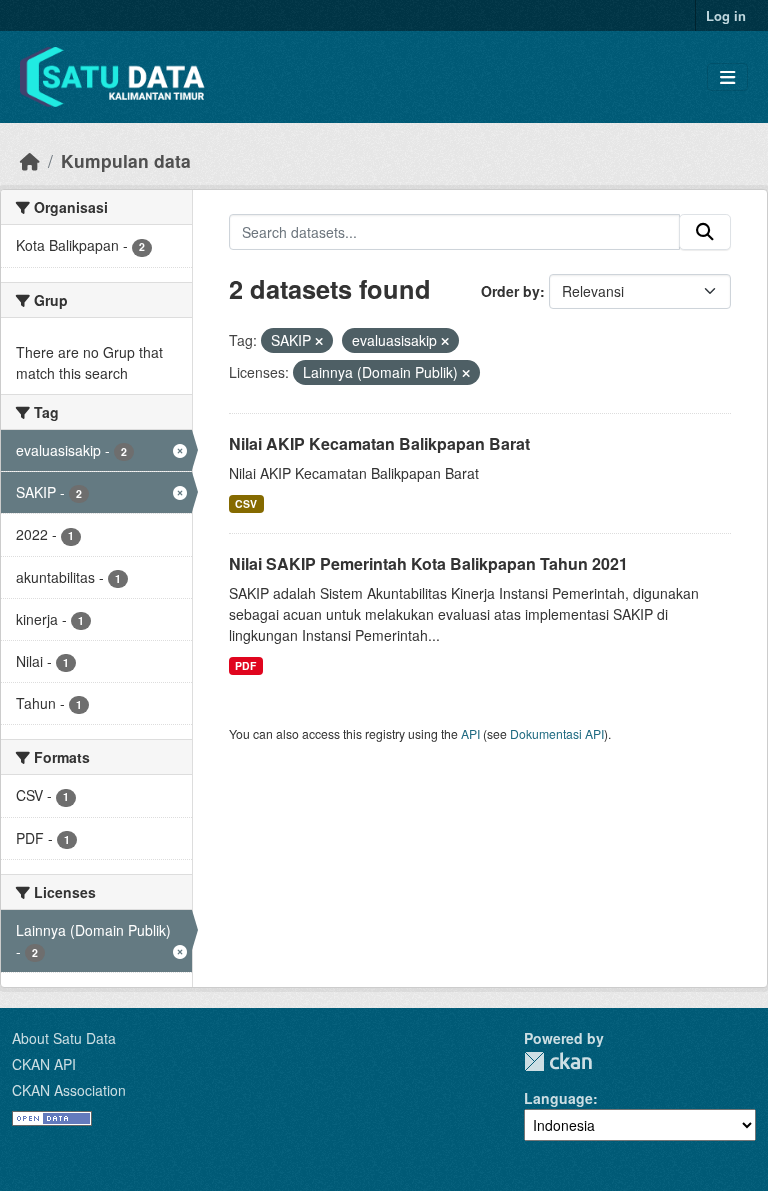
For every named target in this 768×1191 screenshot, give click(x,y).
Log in (726, 15)
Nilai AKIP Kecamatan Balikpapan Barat (379, 443)
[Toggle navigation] (727, 77)
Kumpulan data (126, 160)
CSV (246, 503)
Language (558, 1098)
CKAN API (44, 1064)
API (470, 733)
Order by (510, 291)
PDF (245, 665)
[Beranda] (30, 160)
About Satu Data (64, 1038)
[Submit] (705, 232)
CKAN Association (69, 1090)
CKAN (558, 1061)
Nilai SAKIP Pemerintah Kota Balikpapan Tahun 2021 (428, 563)
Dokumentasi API (557, 733)
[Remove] (319, 341)
